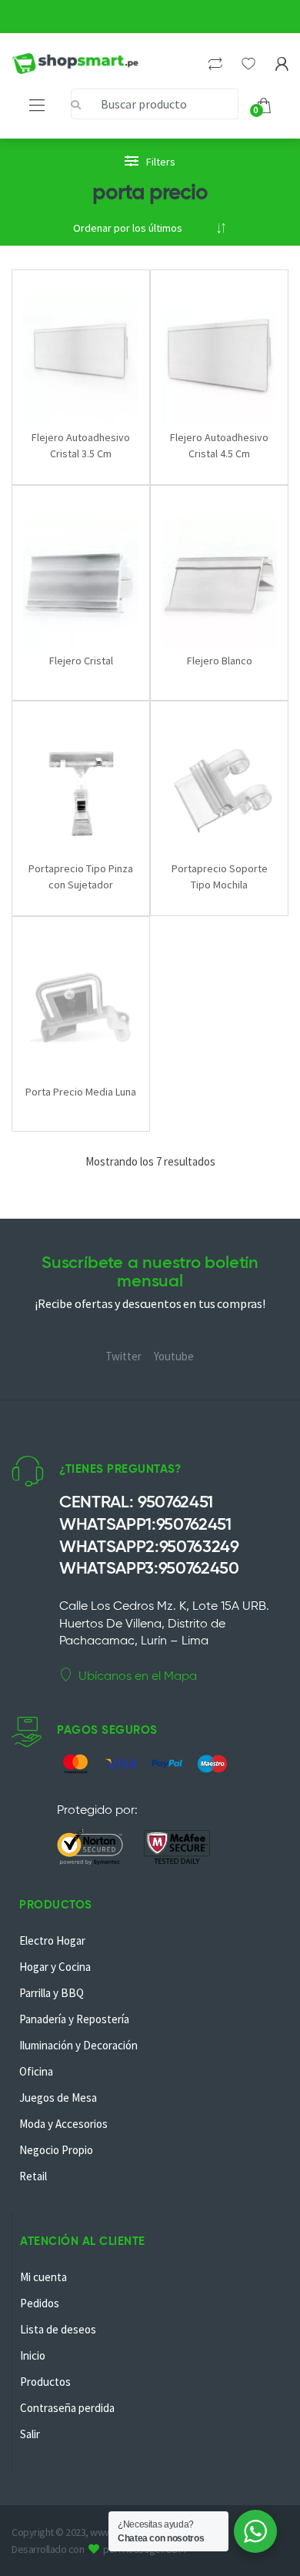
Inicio (33, 2355)
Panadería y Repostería (74, 2019)
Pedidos (40, 2303)
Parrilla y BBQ (52, 1993)
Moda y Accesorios (63, 2124)
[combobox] (155, 104)
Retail (33, 2176)
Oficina (36, 2071)
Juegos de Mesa (58, 2098)
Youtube (174, 1356)
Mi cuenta (43, 2277)
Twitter (123, 1356)
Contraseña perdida (67, 2408)
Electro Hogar (52, 1940)
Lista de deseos (58, 2329)
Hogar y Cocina (55, 1967)
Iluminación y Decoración (78, 2045)
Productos (45, 2382)
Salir (30, 2434)
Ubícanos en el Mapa (138, 1676)
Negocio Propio (56, 2150)
